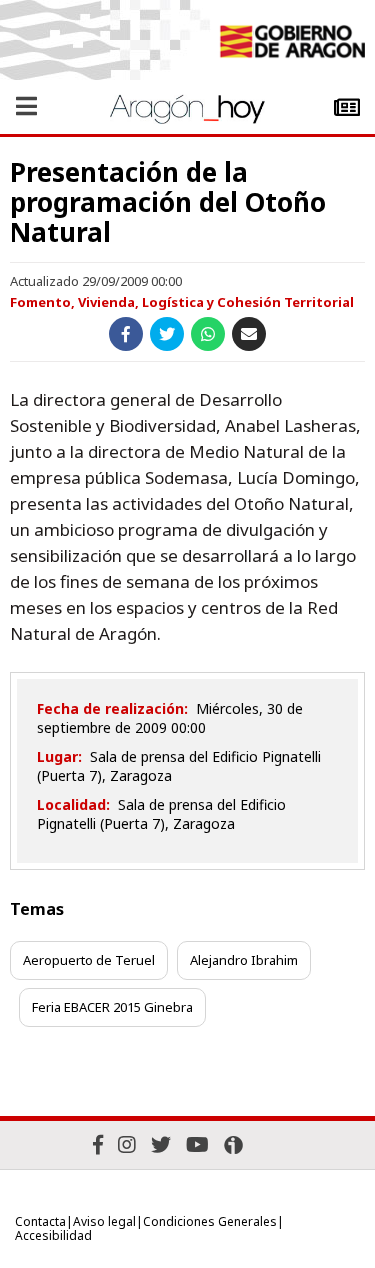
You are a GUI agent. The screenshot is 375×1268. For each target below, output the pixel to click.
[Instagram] (127, 1144)
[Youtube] (197, 1144)
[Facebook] (98, 1144)
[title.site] (292, 44)
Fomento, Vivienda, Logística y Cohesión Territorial (182, 302)
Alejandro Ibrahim (244, 960)
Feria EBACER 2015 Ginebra (112, 1007)
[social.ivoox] (233, 1145)
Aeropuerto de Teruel (89, 960)
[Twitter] (161, 1144)
